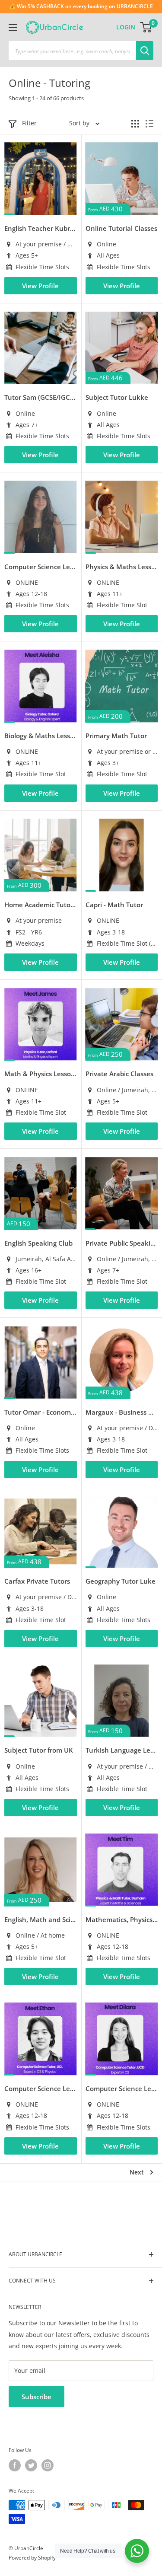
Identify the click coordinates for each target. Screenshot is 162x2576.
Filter (29, 123)
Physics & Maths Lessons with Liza (122, 567)
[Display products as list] (149, 124)
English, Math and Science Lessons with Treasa (41, 1919)
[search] (72, 51)
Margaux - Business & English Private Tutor (122, 1412)
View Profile (40, 286)
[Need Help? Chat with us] (137, 2551)
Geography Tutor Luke (121, 1581)
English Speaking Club (38, 1243)
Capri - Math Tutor (114, 905)
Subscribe (37, 2397)
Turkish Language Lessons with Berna (122, 1750)
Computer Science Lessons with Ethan (41, 2088)
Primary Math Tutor (116, 736)
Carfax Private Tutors (37, 1581)
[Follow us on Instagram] (48, 2465)
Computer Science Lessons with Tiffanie (41, 567)
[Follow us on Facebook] (15, 2465)
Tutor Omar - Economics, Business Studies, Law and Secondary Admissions (41, 1412)
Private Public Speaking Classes (122, 1243)
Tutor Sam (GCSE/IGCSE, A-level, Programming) (41, 397)
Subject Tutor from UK (39, 1750)
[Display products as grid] (135, 124)
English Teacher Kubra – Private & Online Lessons (41, 228)
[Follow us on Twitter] (31, 2465)
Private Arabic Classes (119, 1074)
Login (126, 27)
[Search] (145, 51)
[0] (146, 27)
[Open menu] (13, 28)
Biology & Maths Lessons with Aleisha (41, 736)
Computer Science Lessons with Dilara (122, 2088)
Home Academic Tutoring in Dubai (41, 905)
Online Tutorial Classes (121, 228)
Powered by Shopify (32, 2558)
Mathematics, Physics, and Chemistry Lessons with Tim (122, 1919)
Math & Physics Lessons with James (41, 1074)
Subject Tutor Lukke (117, 397)
